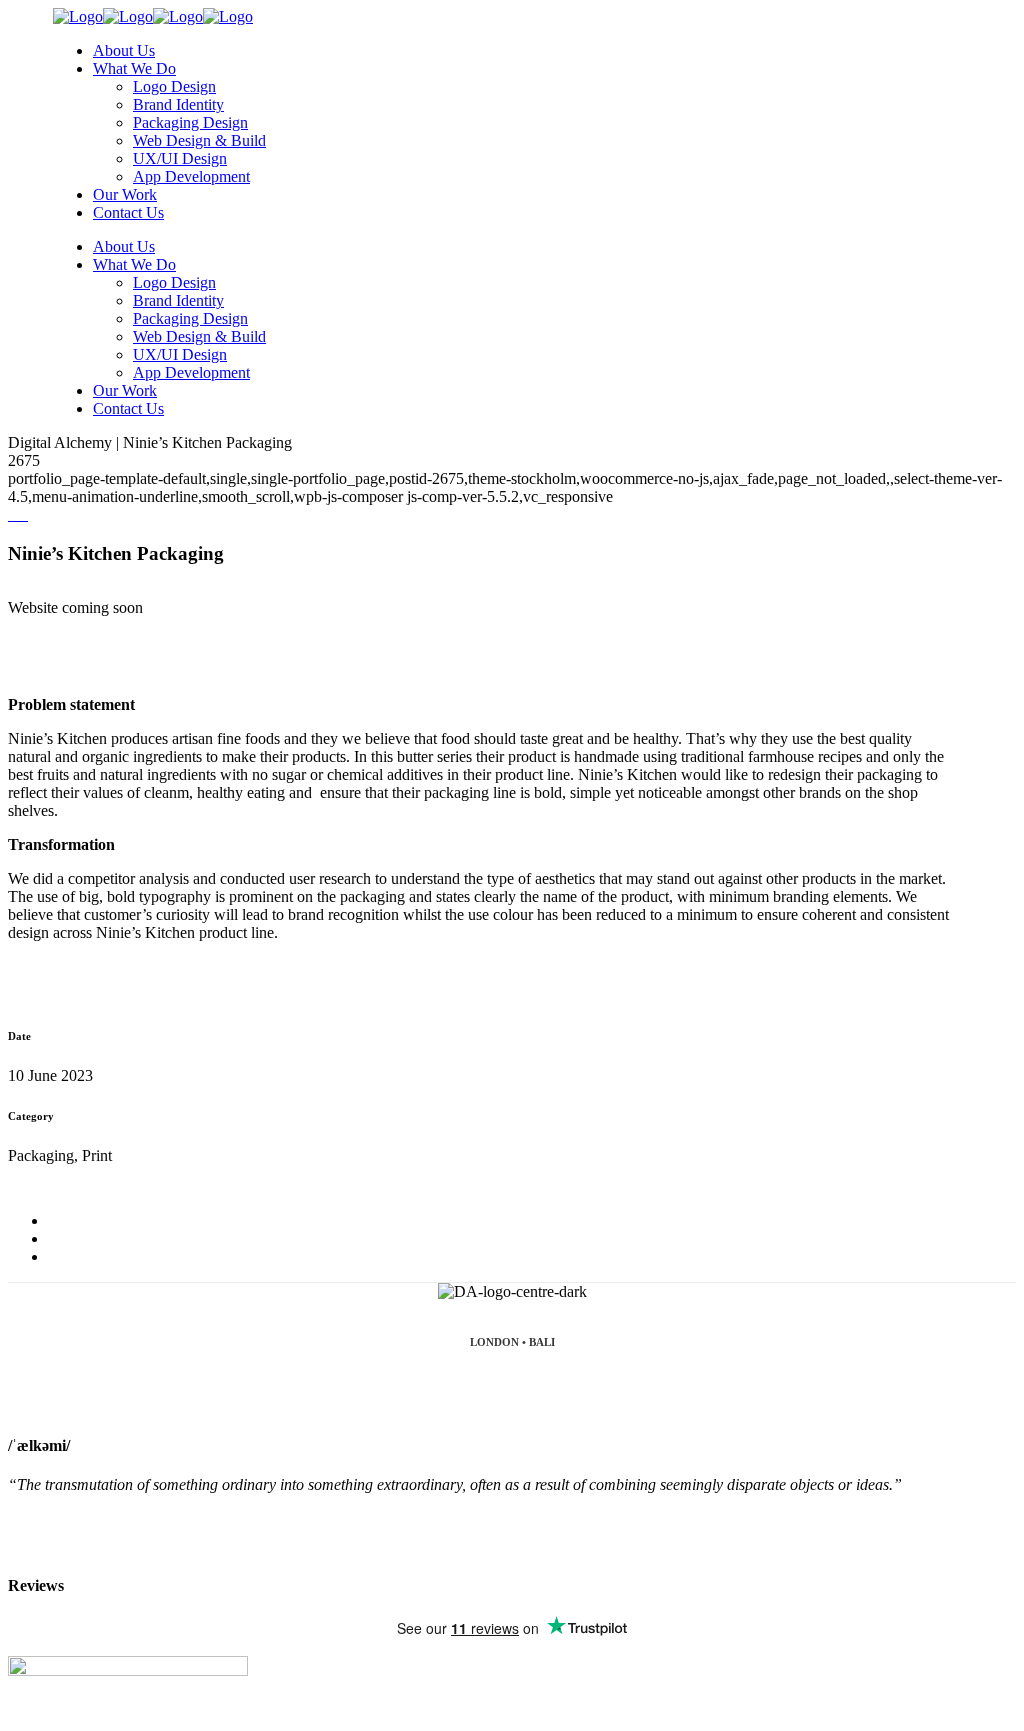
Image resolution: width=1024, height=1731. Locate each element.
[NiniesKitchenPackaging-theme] (18, 514)
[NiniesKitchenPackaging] (10, 514)
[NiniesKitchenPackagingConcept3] (26, 514)
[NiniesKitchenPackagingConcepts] (14, 514)
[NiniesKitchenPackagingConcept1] (22, 514)
